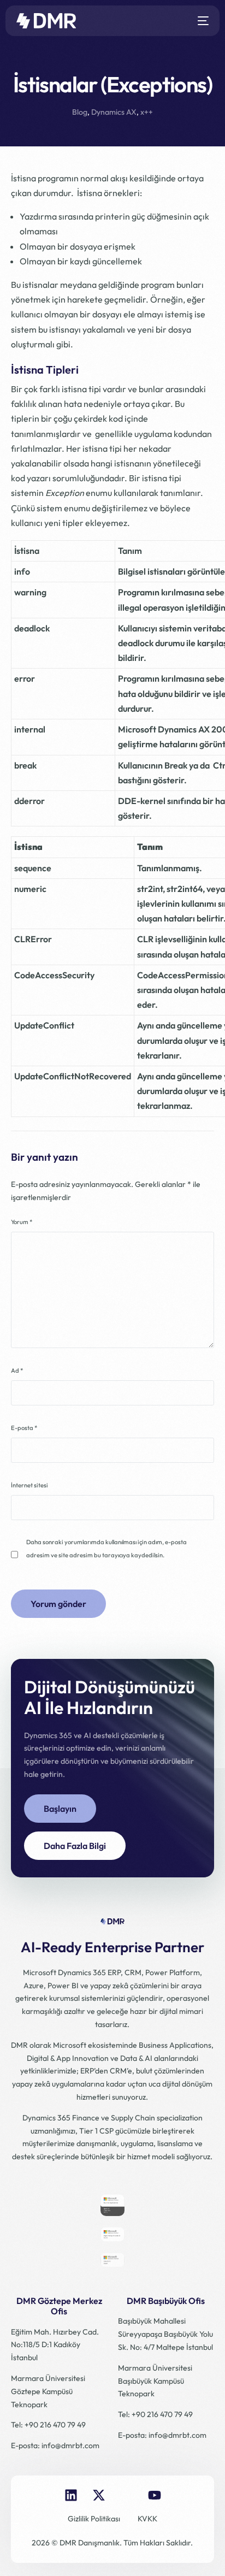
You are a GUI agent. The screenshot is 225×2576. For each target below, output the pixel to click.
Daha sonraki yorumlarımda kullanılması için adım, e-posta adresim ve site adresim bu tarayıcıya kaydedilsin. (106, 1549)
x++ (147, 112)
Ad (17, 1370)
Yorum (22, 1222)
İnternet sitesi (29, 1485)
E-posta (24, 1428)
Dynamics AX (114, 112)
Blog (80, 112)
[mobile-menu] (201, 21)
